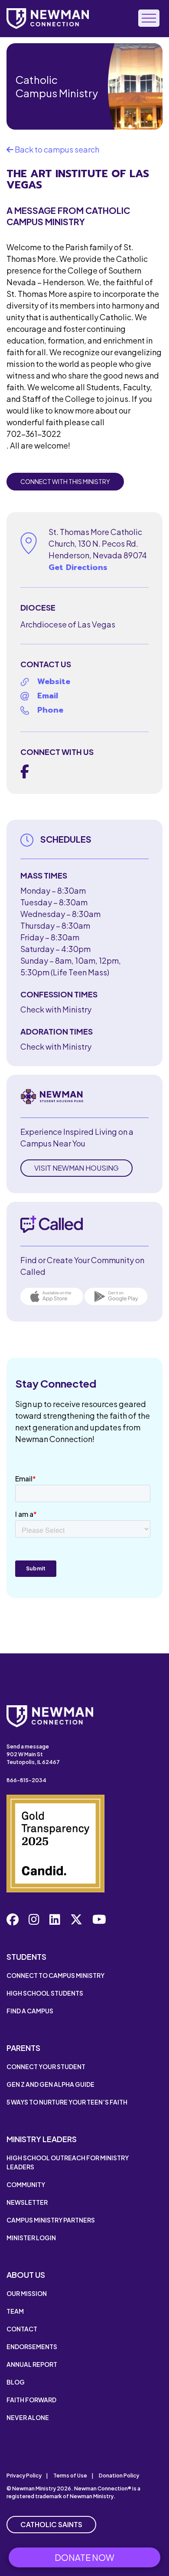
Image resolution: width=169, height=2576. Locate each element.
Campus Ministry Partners (51, 2220)
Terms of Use (70, 2476)
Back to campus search (56, 149)
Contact (22, 2329)
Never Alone (28, 2417)
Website (54, 681)
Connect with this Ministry (65, 481)
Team (15, 2311)
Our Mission (27, 2293)
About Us (26, 2275)
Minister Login (31, 2238)
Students (26, 1957)
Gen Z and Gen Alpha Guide (50, 2084)
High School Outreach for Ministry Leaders (68, 2162)
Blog (16, 2382)
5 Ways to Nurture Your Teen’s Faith (67, 2102)
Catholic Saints (51, 2524)
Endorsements (32, 2347)
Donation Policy (119, 2476)
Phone (50, 710)
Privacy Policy (24, 2476)
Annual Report (32, 2364)
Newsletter (27, 2202)
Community (26, 2184)
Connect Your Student (46, 2067)
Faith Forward (31, 2400)
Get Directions (78, 567)
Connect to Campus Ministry (55, 1975)
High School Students (45, 1993)
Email (48, 696)
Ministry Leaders (42, 2139)
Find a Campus (30, 2011)
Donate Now (84, 2557)
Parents (23, 2048)
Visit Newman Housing (76, 1168)
